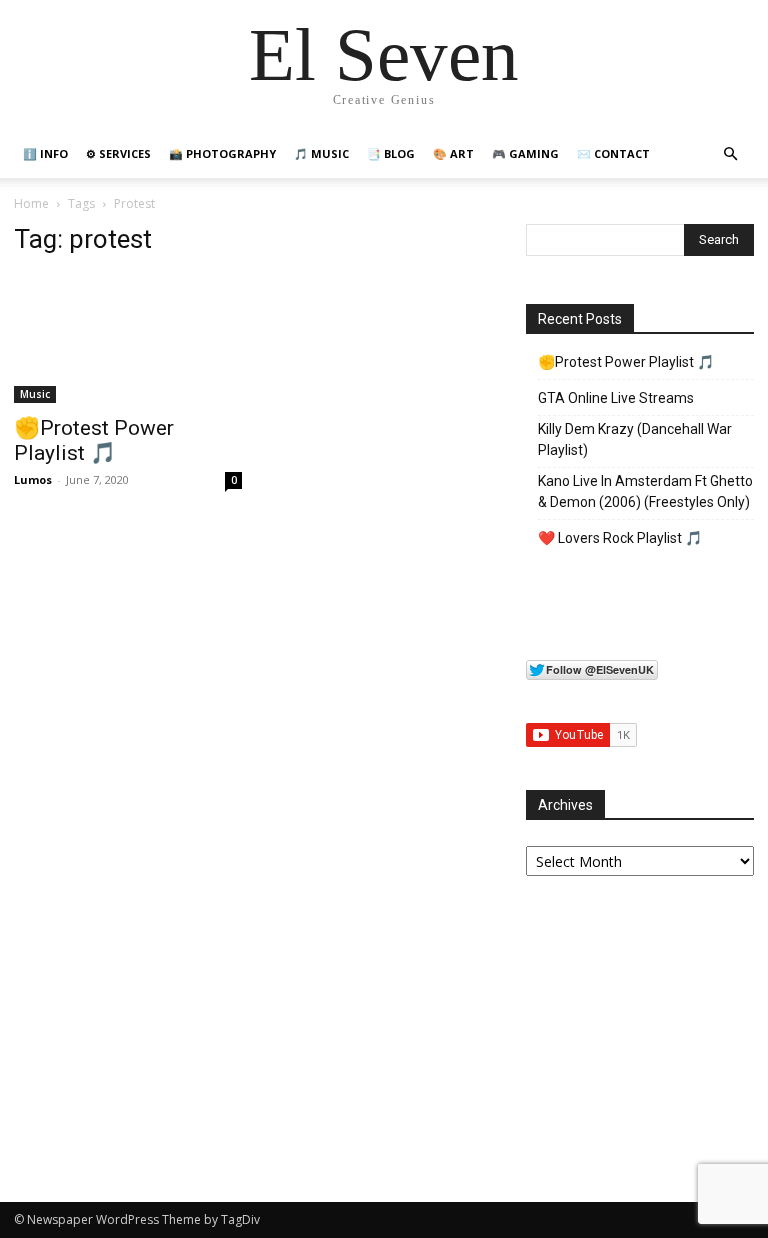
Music (35, 394)
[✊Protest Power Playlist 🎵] (128, 339)
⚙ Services (118, 153)
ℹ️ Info (45, 153)
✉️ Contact (613, 153)
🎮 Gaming (525, 153)
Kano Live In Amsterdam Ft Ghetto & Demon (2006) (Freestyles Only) (645, 491)
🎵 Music (321, 153)
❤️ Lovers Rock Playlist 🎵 (620, 538)
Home (31, 203)
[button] (730, 154)
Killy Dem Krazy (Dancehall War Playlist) (635, 439)
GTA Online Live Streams (616, 398)
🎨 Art (453, 153)
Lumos (33, 479)
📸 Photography (222, 153)
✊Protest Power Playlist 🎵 (94, 440)
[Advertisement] (640, 1024)
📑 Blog (391, 153)
